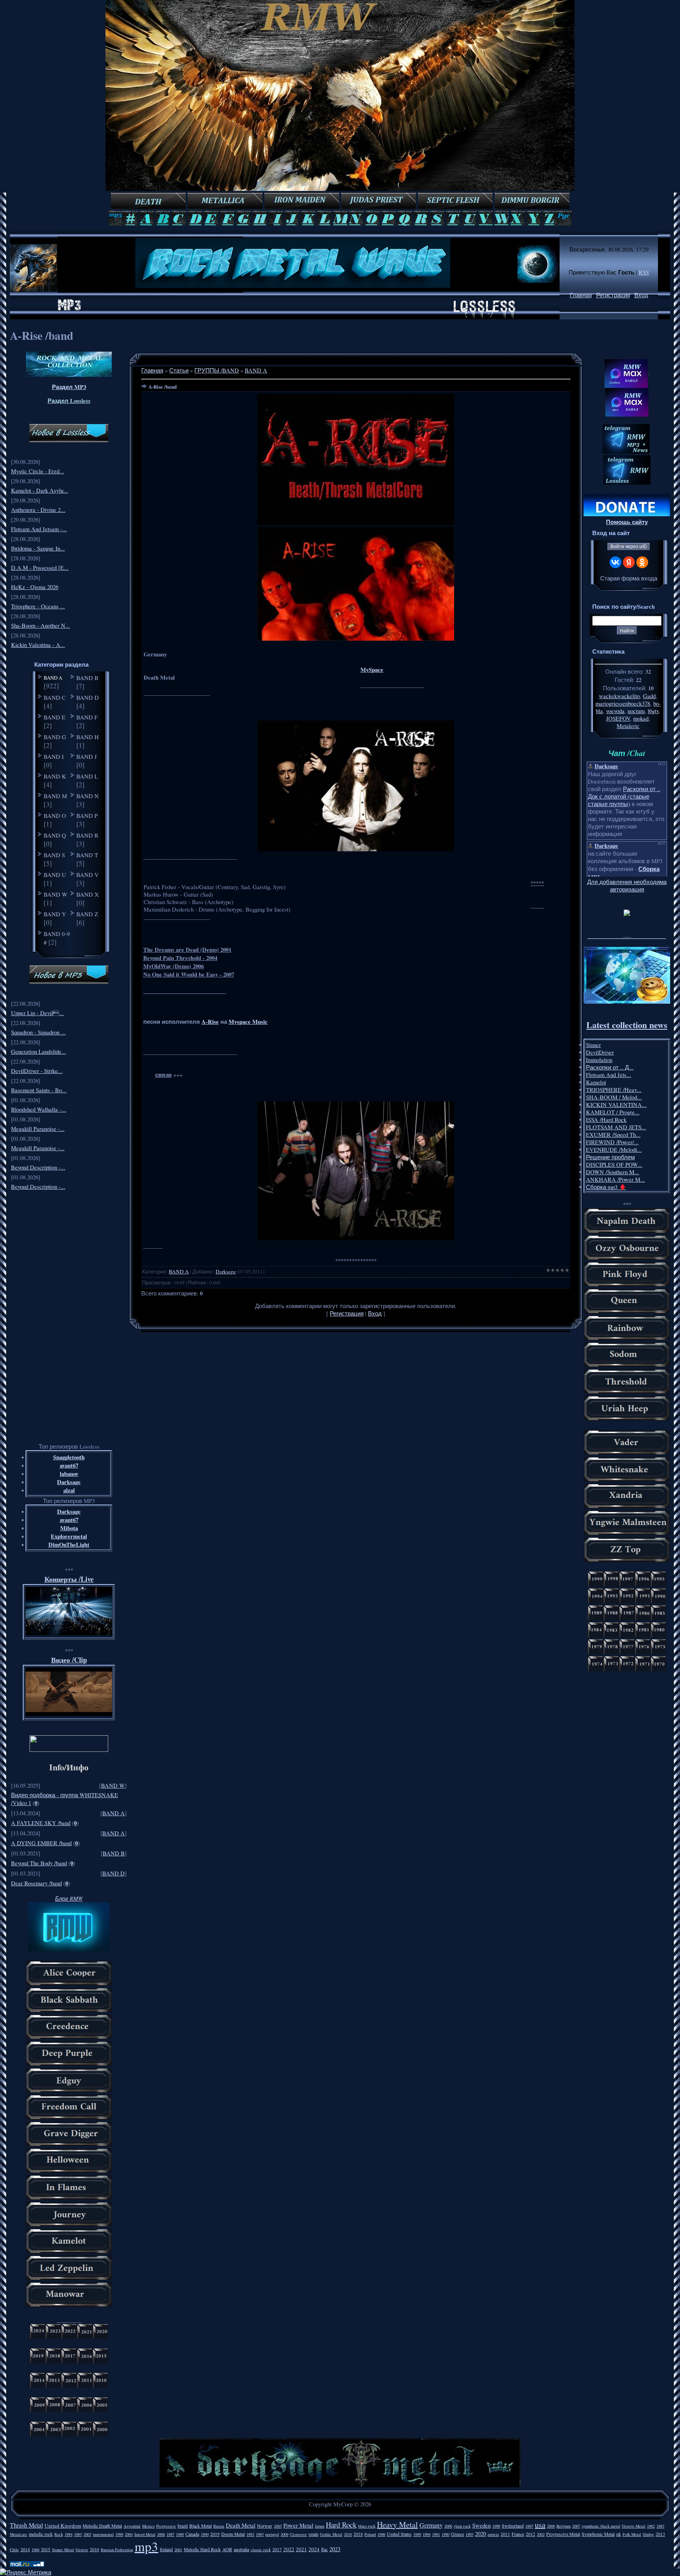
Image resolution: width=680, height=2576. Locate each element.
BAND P (87, 815)
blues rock (367, 2526)
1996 (381, 2534)
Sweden (481, 2525)
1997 (529, 2526)
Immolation (599, 1060)
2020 (480, 2534)
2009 (285, 2534)
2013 (660, 2534)
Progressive (166, 2526)
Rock (59, 2534)
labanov (69, 1474)
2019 (215, 2534)
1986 (35, 2550)
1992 (250, 2534)
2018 (358, 2534)
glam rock (462, 2526)
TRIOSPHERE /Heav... (614, 1090)
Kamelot (596, 1082)
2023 (335, 2549)
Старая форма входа (629, 578)
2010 (348, 2534)
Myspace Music (248, 1022)
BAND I (54, 756)
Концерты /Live (69, 1579)
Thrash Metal (26, 2525)
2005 (278, 2526)
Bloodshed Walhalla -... (39, 1109)
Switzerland (513, 2526)
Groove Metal (634, 2526)
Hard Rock (341, 2525)
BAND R (87, 835)
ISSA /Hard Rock (606, 1120)
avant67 (69, 1465)
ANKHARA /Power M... (615, 1180)
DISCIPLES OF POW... (614, 1165)
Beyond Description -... (38, 1167)
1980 (445, 2534)
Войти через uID (629, 547)
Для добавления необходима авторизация (627, 886)
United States (399, 2534)
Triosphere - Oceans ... (38, 606)
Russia (219, 2526)
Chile (14, 2550)
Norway (265, 2526)
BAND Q (55, 835)
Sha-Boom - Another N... (41, 625)
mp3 (146, 2546)
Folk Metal (632, 2534)
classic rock (261, 2550)
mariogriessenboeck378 (623, 703)
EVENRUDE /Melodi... (614, 1150)
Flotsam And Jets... (609, 1075)
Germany (431, 2525)
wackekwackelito (619, 696)
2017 (277, 2549)
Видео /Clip (69, 1660)
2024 (314, 2549)
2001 (178, 2550)
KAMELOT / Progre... (613, 1112)
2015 (46, 2549)
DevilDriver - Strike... (37, 1071)
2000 (448, 2526)
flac (324, 2549)
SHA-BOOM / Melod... (614, 1097)
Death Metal (241, 2525)
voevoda (615, 711)
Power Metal (298, 2525)
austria (493, 2534)
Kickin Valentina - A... (38, 645)
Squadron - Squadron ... (38, 1032)
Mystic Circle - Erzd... (38, 471)
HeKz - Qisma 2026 (35, 587)
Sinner (593, 1045)
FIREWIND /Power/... (612, 1142)
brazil (183, 2526)
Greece (457, 2534)
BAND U (55, 875)
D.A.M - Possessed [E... (40, 568)
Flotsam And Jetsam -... (39, 529)
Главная (581, 295)
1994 (427, 2534)
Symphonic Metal (598, 2534)
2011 (505, 2534)
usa (540, 2525)
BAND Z (87, 914)
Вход (641, 295)
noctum (636, 711)
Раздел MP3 (69, 387)
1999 (119, 2534)
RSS (644, 272)
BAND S (54, 855)
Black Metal (200, 2526)
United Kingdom (63, 2526)
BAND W (55, 894)
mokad (641, 718)
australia (241, 2549)
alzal (69, 1490)
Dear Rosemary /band (36, 1883)
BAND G (55, 737)
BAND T (87, 855)
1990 (205, 2534)
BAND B (87, 678)
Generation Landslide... (39, 1052)
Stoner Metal (63, 2550)
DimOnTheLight (69, 1545)
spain (313, 2534)
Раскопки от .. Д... (610, 1067)
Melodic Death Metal (102, 2526)
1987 (170, 2534)
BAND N (88, 796)
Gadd (649, 696)
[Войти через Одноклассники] (642, 562)
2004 (129, 2534)
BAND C (55, 697)
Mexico (148, 2526)
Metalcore (18, 2534)
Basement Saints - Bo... (39, 1090)
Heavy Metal (397, 2525)
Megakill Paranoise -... (38, 1129)
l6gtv (653, 711)
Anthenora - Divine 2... (38, 510)
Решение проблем (610, 1157)
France (518, 2534)
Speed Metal (145, 2534)
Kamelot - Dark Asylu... (40, 490)
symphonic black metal (601, 2526)
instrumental (103, 2534)
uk (619, 2534)
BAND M (55, 796)
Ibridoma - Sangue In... (38, 548)
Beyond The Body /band (39, 1863)
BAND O (55, 815)
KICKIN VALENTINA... (616, 1105)
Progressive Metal (563, 2534)
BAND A (53, 678)
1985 (78, 2534)
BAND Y (55, 914)
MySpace (372, 670)
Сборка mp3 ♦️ (606, 1187)
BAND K (55, 776)
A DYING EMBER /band (41, 1843)
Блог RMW (69, 1898)
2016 (94, 2549)
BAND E (55, 717)
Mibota (69, 1528)
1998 (496, 2526)
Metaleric (628, 726)
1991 (436, 2534)
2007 (576, 2526)
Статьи (179, 370)
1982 (651, 2526)
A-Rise (210, 1022)
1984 (68, 2534)
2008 (551, 2526)
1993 (260, 2534)
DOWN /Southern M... (613, 1172)
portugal (272, 2534)
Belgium (564, 2526)
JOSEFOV (618, 718)
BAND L (87, 776)
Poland (370, 2534)
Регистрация (613, 295)
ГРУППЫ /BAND (217, 370)
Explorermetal (69, 1536)
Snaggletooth (69, 1457)
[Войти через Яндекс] (629, 562)
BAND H (88, 737)
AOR (227, 2549)
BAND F (87, 717)
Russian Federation (117, 2550)
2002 (541, 2534)
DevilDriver (600, 1052)
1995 (469, 2534)
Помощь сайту (627, 522)
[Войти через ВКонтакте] (615, 562)
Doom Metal (233, 2534)
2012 (530, 2534)
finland (166, 2549)
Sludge (648, 2534)
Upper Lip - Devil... (37, 1013)
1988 (180, 2534)
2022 (289, 2549)
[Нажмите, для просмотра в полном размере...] (356, 523)
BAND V (88, 875)
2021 (301, 2549)
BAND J (87, 756)
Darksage (69, 1482)
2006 (161, 2534)
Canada (192, 2534)
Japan (320, 2526)
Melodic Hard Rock (202, 2549)
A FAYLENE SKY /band (41, 1823)
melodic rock (41, 2534)
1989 (417, 2534)
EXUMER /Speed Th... (613, 1135)
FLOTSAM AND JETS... (616, 1127)
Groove (82, 2550)
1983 (660, 2526)
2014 (25, 2549)
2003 (87, 2534)
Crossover (298, 2534)
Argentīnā (132, 2526)
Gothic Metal (331, 2534)
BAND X (88, 894)
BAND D (88, 697)
